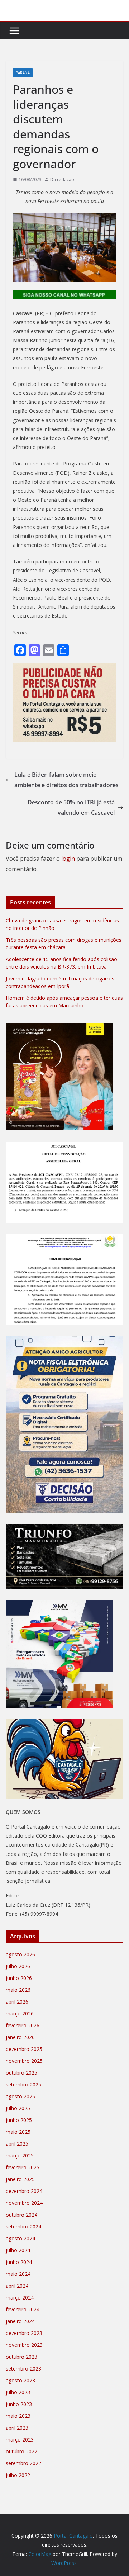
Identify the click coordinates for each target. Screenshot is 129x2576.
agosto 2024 (20, 2238)
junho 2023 (19, 2404)
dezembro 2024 (24, 2191)
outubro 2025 (21, 2073)
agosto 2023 (20, 2380)
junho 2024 (19, 2262)
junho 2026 (19, 1978)
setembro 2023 (23, 2369)
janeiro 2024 (20, 2321)
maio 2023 (18, 2416)
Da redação (62, 179)
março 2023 (20, 2440)
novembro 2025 (24, 2061)
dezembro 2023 (24, 2333)
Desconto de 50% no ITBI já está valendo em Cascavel (71, 807)
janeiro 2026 (20, 2037)
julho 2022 (18, 2475)
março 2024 (20, 2298)
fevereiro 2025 (23, 2167)
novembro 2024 (24, 2203)
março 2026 (20, 2013)
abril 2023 (17, 2428)
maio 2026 (18, 1990)
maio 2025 (18, 2132)
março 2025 (20, 2156)
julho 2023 (18, 2392)
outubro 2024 (21, 2215)
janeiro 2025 (20, 2179)
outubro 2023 (21, 2357)
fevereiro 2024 (23, 2309)
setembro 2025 (23, 2085)
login (68, 859)
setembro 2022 (23, 2463)
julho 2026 (18, 1966)
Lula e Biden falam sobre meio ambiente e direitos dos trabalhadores (66, 780)
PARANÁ (23, 73)
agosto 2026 (20, 1954)
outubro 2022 (21, 2451)
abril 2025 (17, 2144)
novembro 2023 (24, 2345)
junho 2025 (19, 2120)
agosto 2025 (20, 2096)
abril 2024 (17, 2286)
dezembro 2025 (24, 2049)
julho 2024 (18, 2250)
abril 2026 (17, 2002)
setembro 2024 (23, 2227)
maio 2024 (18, 2274)
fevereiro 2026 (23, 2025)
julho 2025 (18, 2108)
